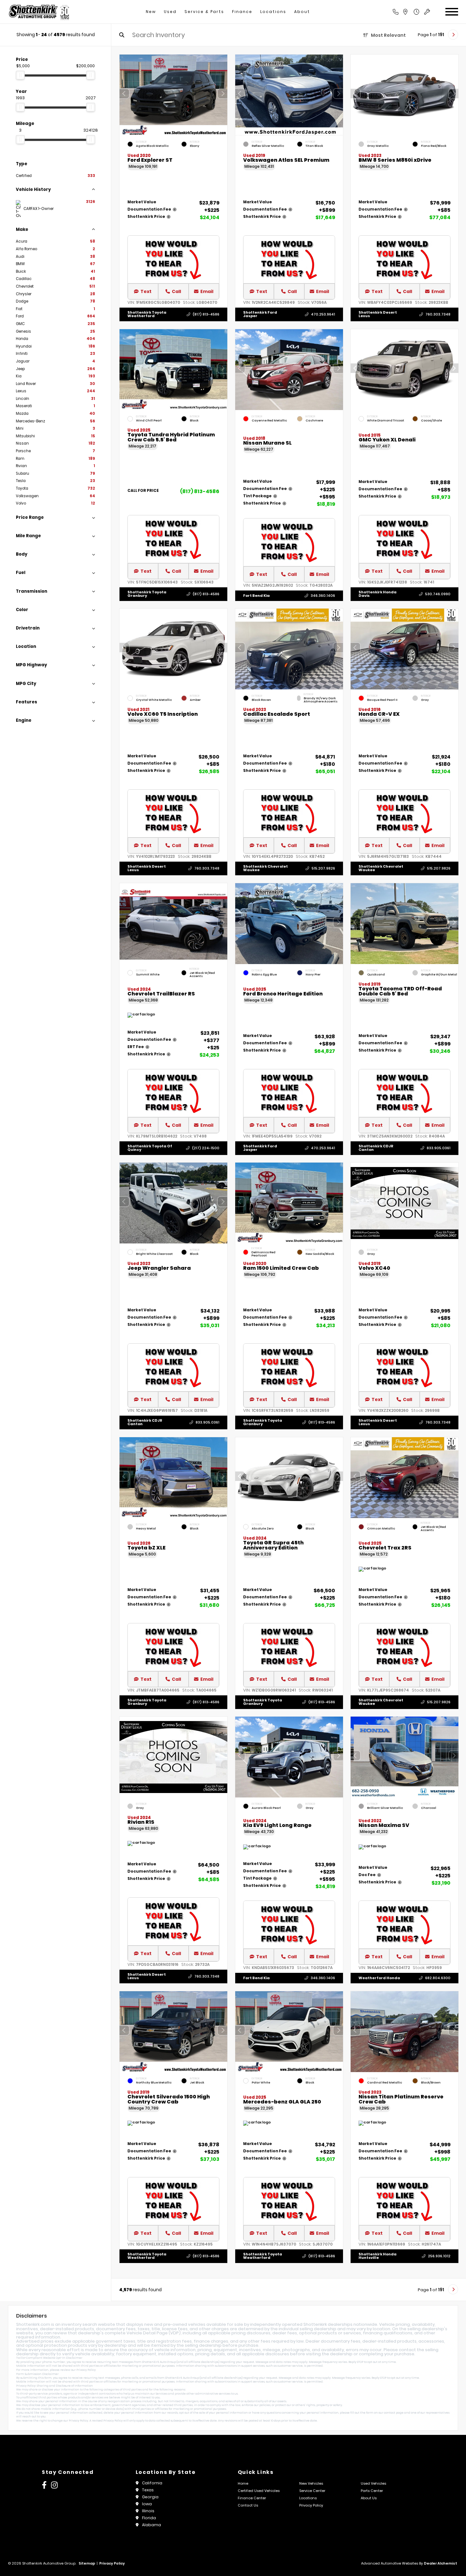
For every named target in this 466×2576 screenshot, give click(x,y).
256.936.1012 (439, 2256)
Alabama (152, 2525)
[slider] (20, 75)
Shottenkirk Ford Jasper (260, 314)
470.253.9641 (323, 314)
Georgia (150, 2497)
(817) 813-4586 (206, 314)
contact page (394, 2413)
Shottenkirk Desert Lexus (378, 314)
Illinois (148, 2511)
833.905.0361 (439, 1148)
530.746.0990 (438, 594)
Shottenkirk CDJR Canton (376, 1148)
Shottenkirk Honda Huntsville (378, 2256)
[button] (223, 94)
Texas (148, 2490)
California (152, 2483)
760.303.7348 (438, 314)
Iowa (147, 2504)
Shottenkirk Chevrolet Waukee (265, 868)
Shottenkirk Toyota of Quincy (150, 1148)
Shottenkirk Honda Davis (378, 594)
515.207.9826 (323, 868)
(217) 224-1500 (206, 1148)
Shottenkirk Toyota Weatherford (147, 314)
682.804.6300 (438, 1978)
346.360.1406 (323, 596)
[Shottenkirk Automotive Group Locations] (412, 12)
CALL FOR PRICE (143, 491)
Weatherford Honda (379, 1978)
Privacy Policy (86, 2370)
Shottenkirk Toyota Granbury (147, 594)
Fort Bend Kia (256, 595)
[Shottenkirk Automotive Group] (39, 12)
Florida (149, 2518)
